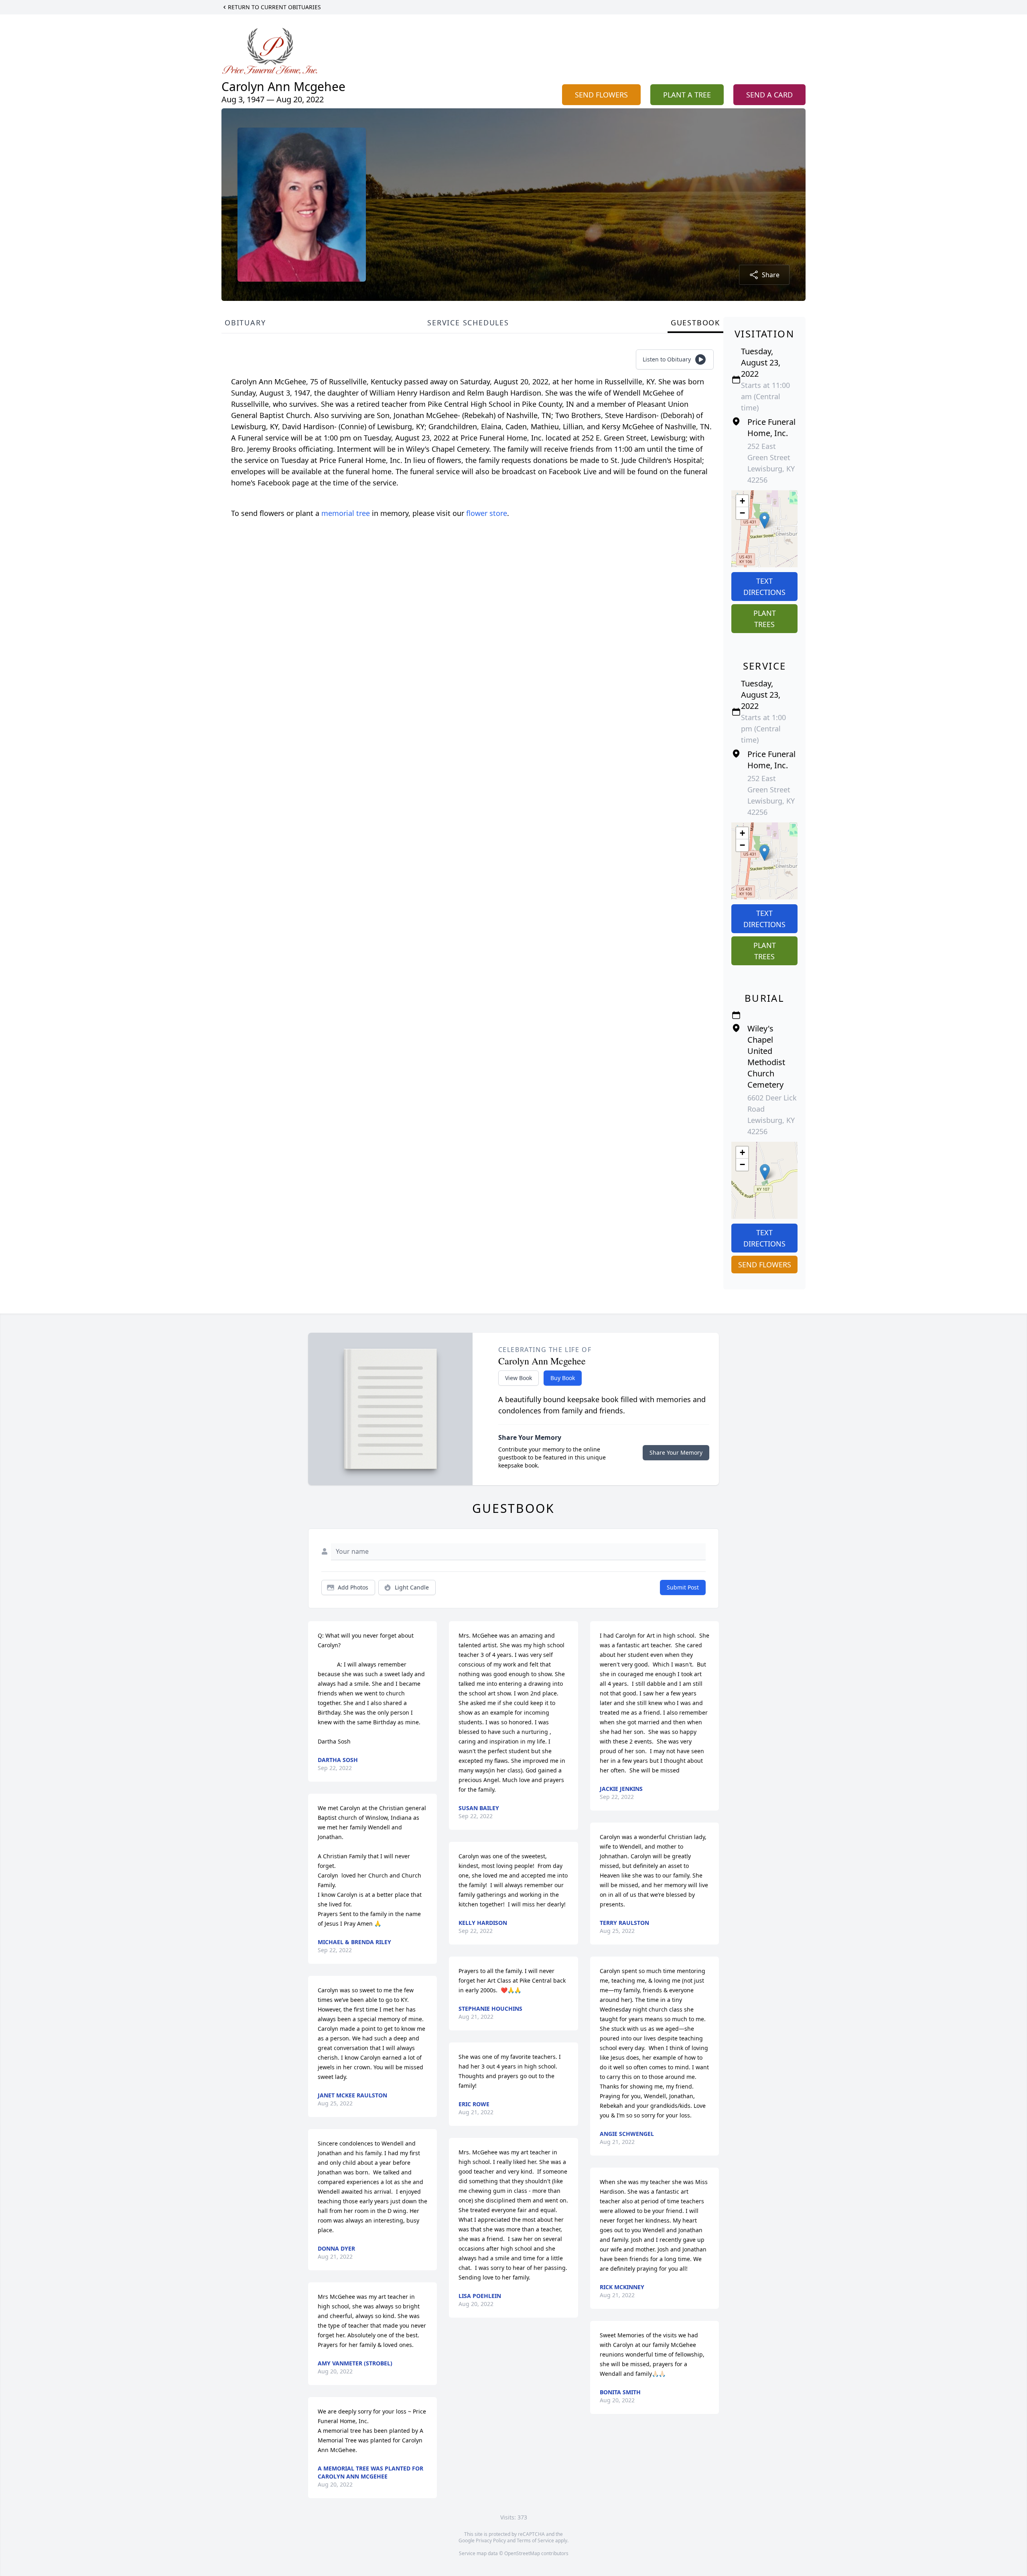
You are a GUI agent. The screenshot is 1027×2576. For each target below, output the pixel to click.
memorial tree (346, 513)
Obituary (245, 323)
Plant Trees (765, 619)
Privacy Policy (491, 2540)
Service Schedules (468, 323)
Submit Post (683, 1587)
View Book (519, 1378)
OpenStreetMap (522, 2553)
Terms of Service (535, 2540)
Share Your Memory (676, 1452)
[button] (764, 521)
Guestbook (695, 323)
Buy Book (563, 1378)
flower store (487, 513)
